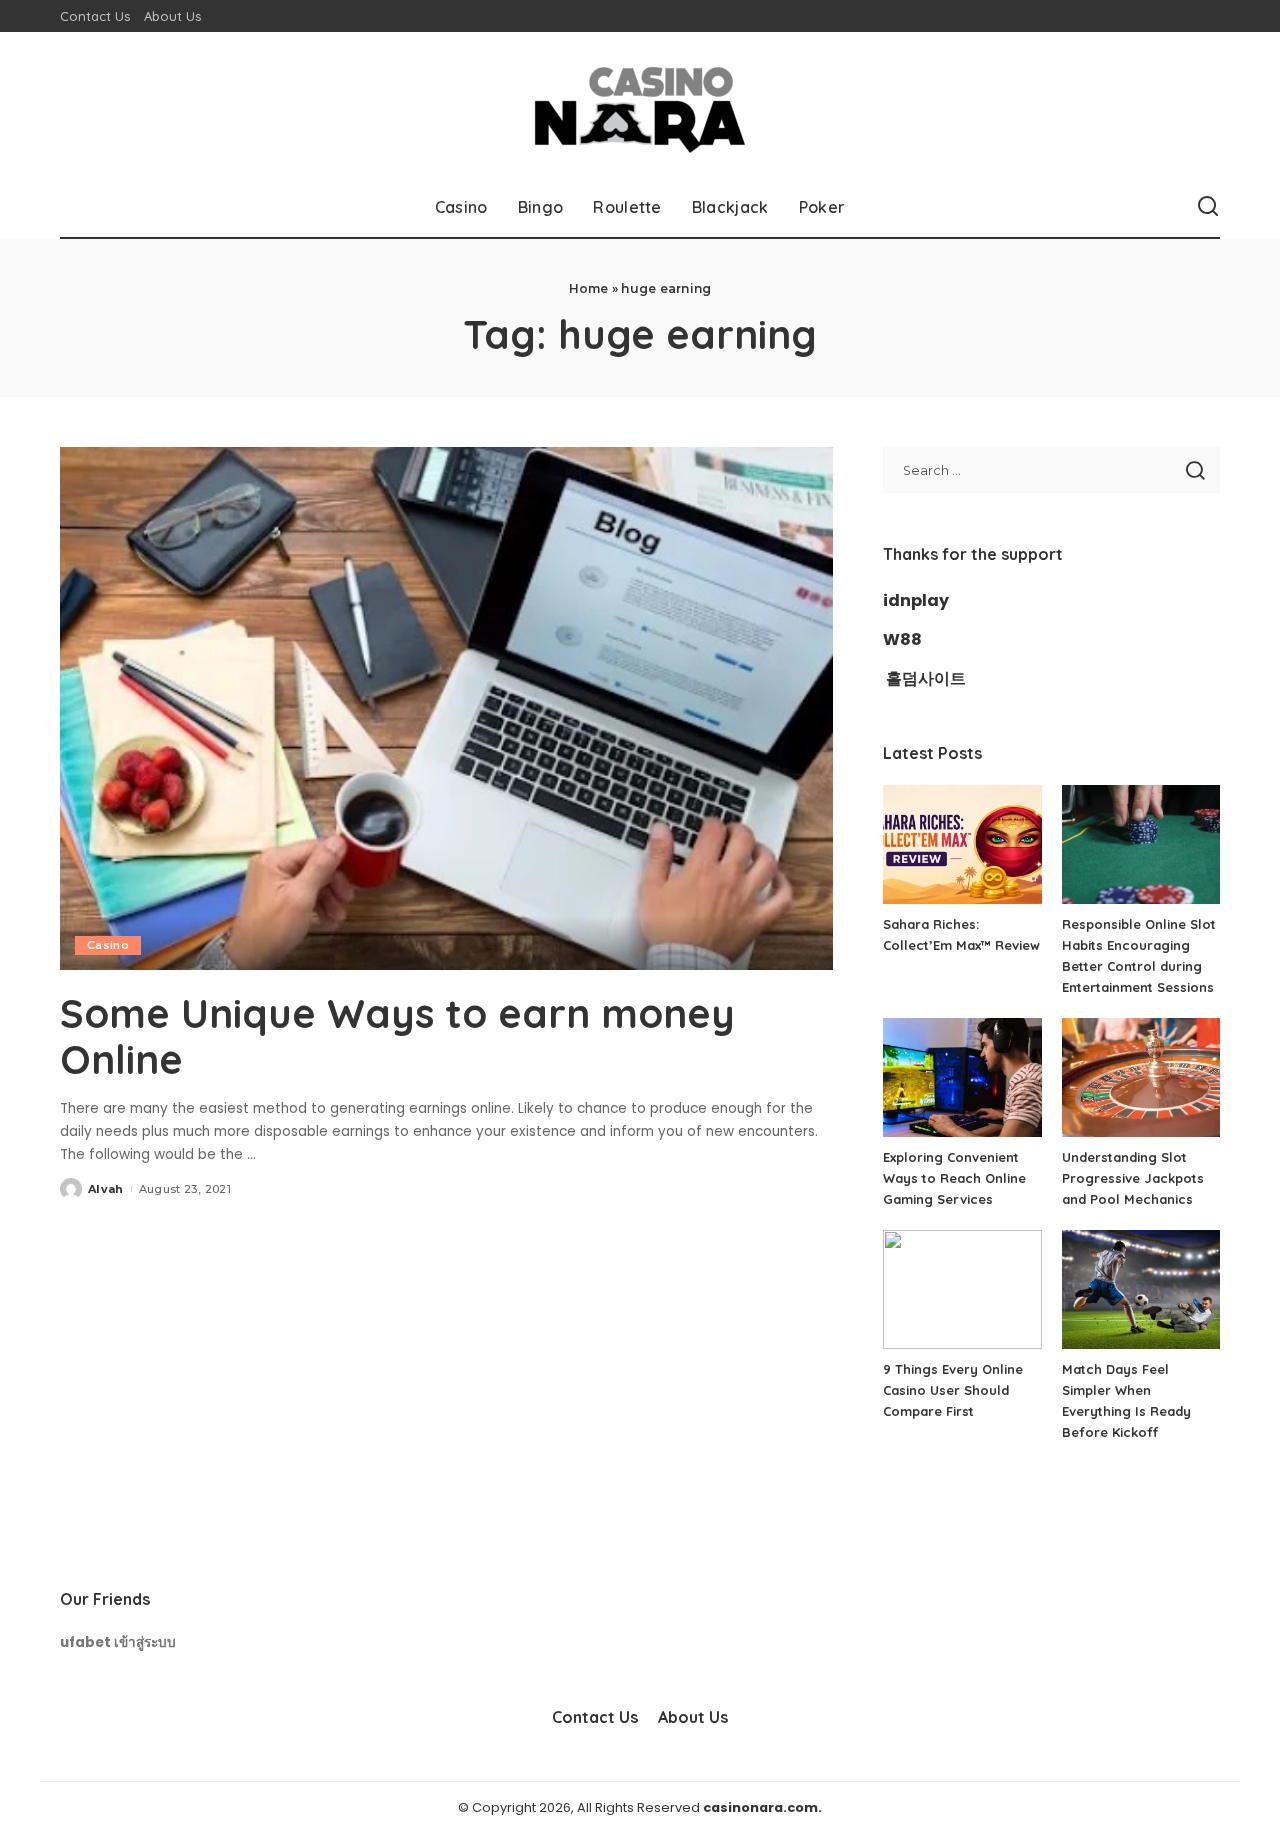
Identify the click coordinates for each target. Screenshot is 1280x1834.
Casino (108, 945)
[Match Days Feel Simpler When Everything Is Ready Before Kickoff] (1141, 1289)
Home (589, 288)
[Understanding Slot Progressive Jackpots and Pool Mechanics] (1141, 1077)
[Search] (1208, 207)
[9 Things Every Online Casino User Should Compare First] (962, 1289)
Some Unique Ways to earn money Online (397, 1036)
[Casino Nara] (639, 104)
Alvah (106, 1189)
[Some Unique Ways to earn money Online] (446, 708)
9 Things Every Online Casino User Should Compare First (953, 1390)
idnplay (916, 600)
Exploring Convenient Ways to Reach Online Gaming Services (954, 1178)
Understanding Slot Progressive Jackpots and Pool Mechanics (1133, 1178)
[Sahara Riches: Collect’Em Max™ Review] (962, 844)
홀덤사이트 (926, 678)
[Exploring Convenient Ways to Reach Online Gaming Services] (962, 1077)
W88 (902, 639)
